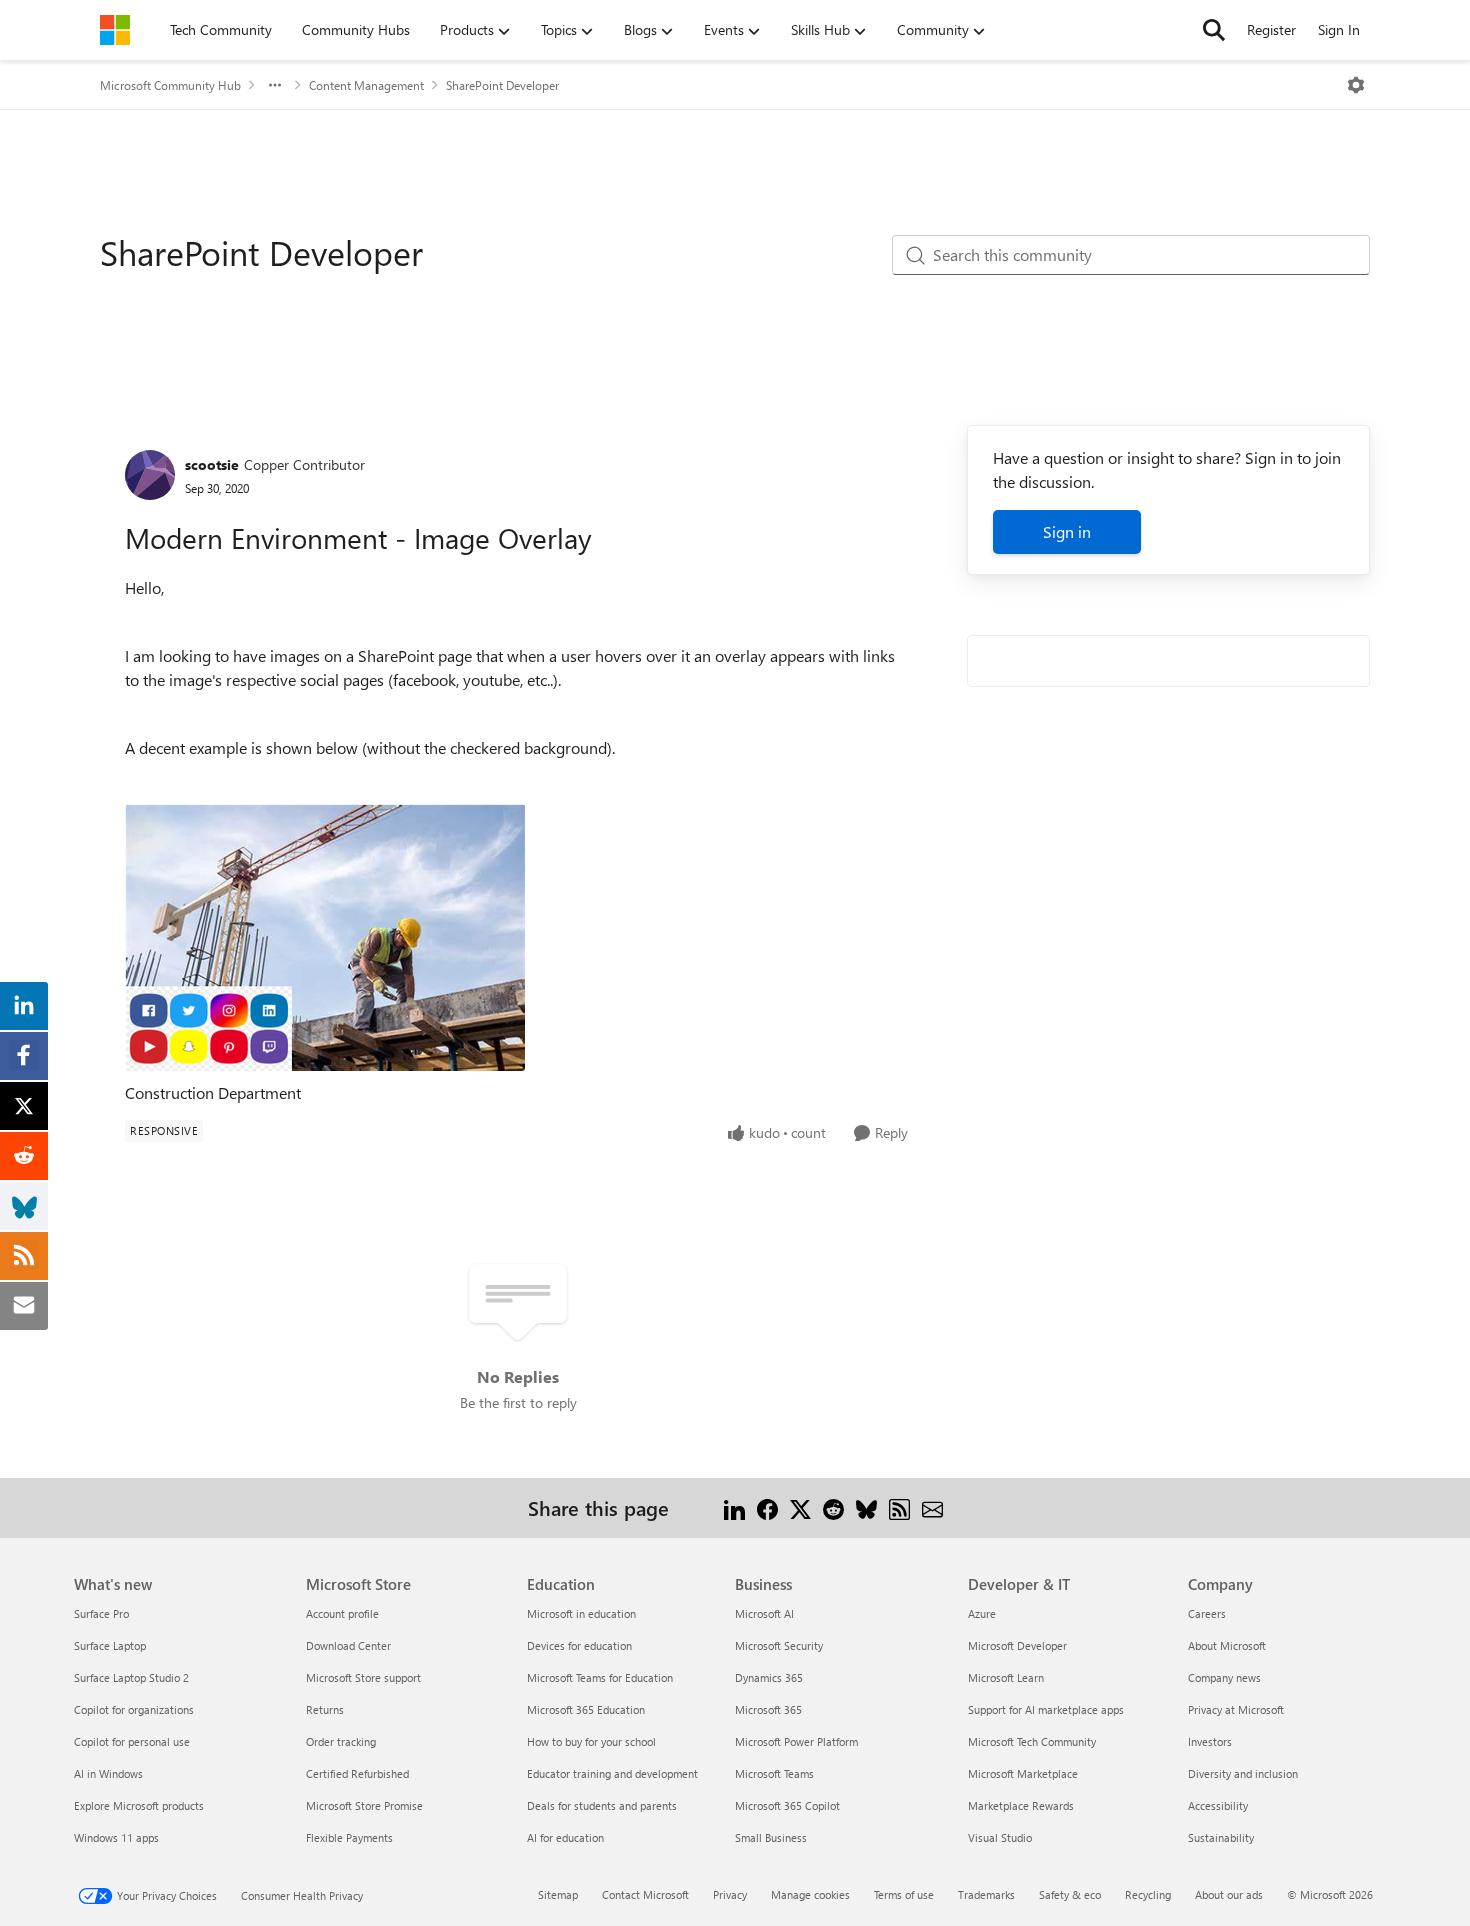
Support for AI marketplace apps (1046, 1709)
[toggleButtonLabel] (1356, 85)
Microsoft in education (581, 1613)
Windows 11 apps (116, 1837)
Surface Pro (101, 1613)
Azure (982, 1613)
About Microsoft (1227, 1645)
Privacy (730, 1894)
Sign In (1339, 29)
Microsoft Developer (1017, 1645)
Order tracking (341, 1741)
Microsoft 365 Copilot (787, 1805)
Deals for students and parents (602, 1805)
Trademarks (986, 1894)
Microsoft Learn (1006, 1677)
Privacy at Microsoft (1236, 1709)
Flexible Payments (349, 1837)
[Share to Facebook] (767, 1507)
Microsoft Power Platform (796, 1741)
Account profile (342, 1613)
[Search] (1214, 30)
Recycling (1148, 1894)
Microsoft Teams (774, 1773)
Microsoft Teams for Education (600, 1677)
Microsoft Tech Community (1032, 1741)
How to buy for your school (591, 1741)
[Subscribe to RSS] (899, 1507)
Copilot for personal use (132, 1741)
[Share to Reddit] (833, 1507)
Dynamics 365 (769, 1677)
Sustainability (1221, 1837)
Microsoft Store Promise (364, 1805)
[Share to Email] (932, 1507)
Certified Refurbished (357, 1773)
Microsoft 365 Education (586, 1709)
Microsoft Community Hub (170, 85)
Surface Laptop (110, 1645)
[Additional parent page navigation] (275, 85)
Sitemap (558, 1894)
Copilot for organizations (134, 1709)
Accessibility (1218, 1805)
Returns (325, 1709)
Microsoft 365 (768, 1709)
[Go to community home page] (115, 30)
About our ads (1229, 1894)
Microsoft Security (779, 1645)
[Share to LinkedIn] (734, 1507)
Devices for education (579, 1645)
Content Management (366, 85)
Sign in (1067, 531)
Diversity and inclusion (1243, 1773)
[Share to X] (800, 1507)
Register (1271, 29)
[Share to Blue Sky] (866, 1507)
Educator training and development (612, 1773)
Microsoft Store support (363, 1677)
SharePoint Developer (502, 85)
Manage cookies (810, 1894)
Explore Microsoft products (139, 1805)
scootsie (212, 464)
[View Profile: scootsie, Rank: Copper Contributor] (150, 475)
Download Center (348, 1645)
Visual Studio (1000, 1837)
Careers (1207, 1613)
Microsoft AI (764, 1613)
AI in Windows (108, 1773)
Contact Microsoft (645, 1894)
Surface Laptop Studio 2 (131, 1677)
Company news (1224, 1677)
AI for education (565, 1837)
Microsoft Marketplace (1023, 1773)
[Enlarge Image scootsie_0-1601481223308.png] (325, 937)
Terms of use (904, 1894)
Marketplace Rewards (1021, 1805)
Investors (1210, 1741)
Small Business (771, 1837)
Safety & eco (1070, 1894)
